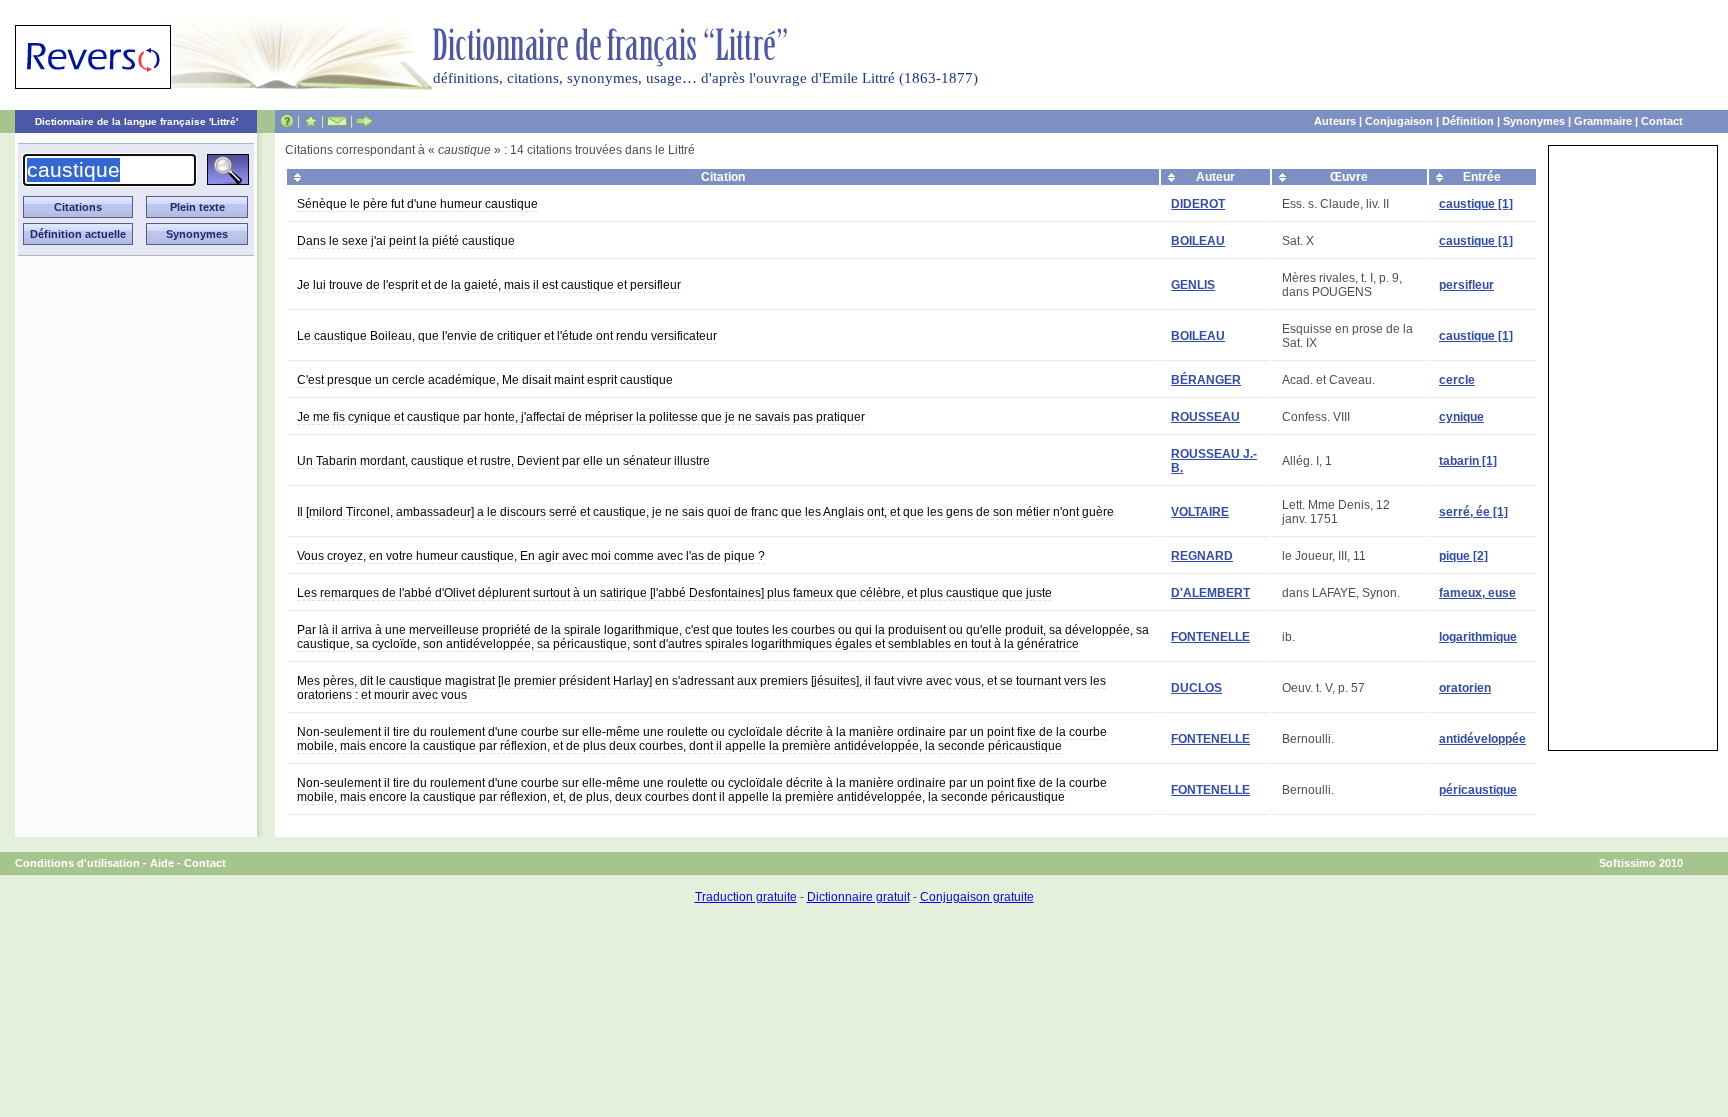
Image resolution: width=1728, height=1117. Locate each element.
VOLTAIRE (1200, 512)
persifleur (1466, 285)
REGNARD (1202, 556)
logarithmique (1478, 637)
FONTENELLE (1210, 637)
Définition (1468, 121)
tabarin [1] (1468, 461)
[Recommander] (364, 121)
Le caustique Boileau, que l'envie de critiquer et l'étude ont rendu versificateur (507, 336)
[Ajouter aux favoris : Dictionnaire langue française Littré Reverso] (310, 121)
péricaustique (1478, 790)
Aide (162, 863)
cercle (1457, 380)
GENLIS (1193, 285)
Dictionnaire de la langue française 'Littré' (136, 121)
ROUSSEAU (1205, 417)
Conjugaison (1399, 121)
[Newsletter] (337, 121)
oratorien (1465, 688)
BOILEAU (1198, 241)
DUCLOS (1196, 688)
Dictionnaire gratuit (858, 897)
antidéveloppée (1482, 739)
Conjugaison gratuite (977, 897)
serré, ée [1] (1473, 512)
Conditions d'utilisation (77, 863)
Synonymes (1534, 121)
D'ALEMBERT (1210, 593)
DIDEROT (1198, 204)
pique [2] (1463, 556)
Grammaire (1603, 121)
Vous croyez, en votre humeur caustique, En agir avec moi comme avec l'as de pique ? (531, 556)
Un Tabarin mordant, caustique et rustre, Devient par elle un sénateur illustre (503, 461)
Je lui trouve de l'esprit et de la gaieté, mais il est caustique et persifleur (489, 285)
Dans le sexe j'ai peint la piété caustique (406, 241)
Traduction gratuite (746, 897)
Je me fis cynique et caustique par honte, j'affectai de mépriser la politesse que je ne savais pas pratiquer (581, 417)
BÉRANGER (1206, 380)
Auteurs (1335, 121)
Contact (1662, 121)
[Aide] (287, 121)
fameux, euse (1477, 593)
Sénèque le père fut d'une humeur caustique (417, 204)
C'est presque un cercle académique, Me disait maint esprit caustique (485, 380)
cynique (1461, 417)
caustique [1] (1476, 204)
